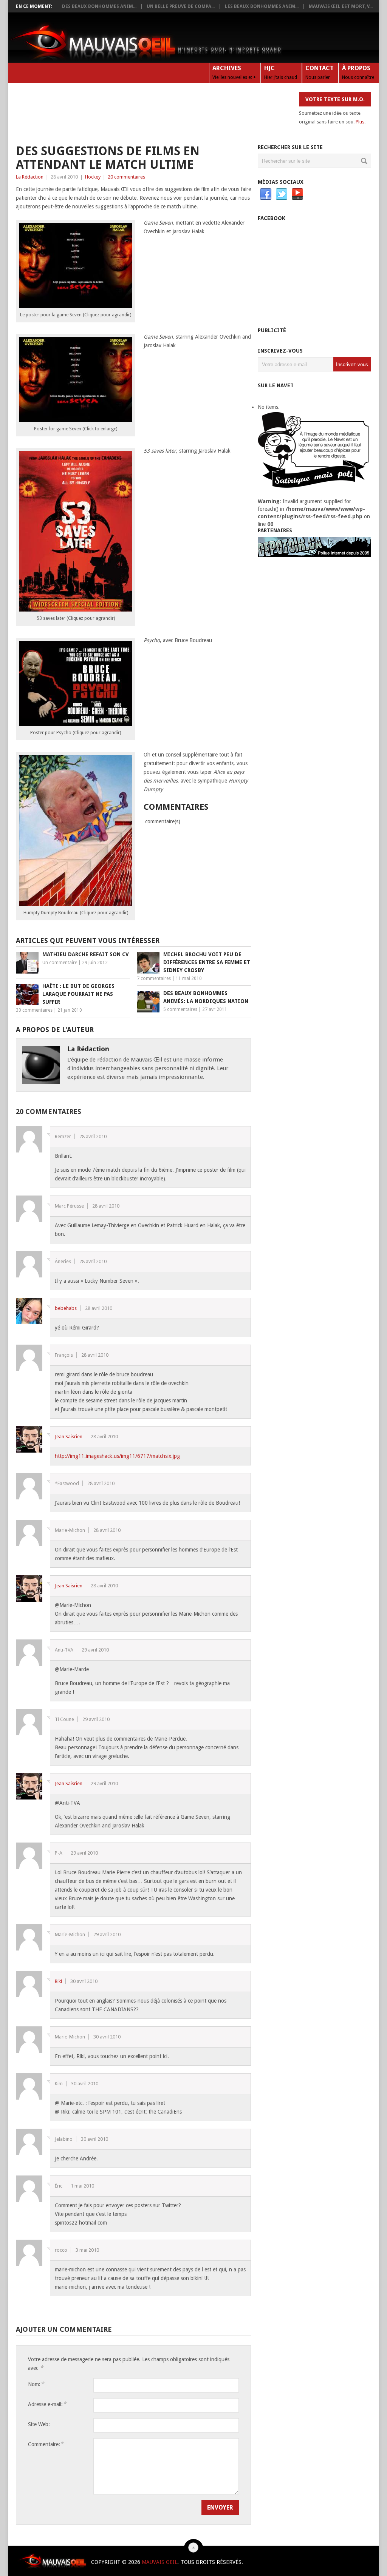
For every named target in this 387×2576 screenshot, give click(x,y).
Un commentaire (60, 963)
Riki (58, 1981)
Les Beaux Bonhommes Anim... (262, 6)
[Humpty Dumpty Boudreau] (76, 904)
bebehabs (66, 1308)
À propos (358, 72)
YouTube (297, 194)
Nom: (36, 2384)
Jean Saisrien (69, 1437)
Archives (234, 72)
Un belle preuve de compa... (181, 6)
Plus (360, 122)
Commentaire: (46, 2444)
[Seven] (76, 306)
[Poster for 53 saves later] (76, 610)
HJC (281, 72)
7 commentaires (154, 978)
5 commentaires (180, 1009)
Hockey (93, 177)
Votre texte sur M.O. (335, 99)
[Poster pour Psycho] (76, 724)
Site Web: (39, 2424)
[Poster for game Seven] (76, 420)
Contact (320, 72)
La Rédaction (30, 177)
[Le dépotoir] (314, 555)
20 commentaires (126, 177)
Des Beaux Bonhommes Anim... (99, 6)
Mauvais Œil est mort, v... (341, 6)
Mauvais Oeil (159, 2562)
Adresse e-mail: (47, 2404)
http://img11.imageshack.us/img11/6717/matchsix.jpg (117, 1456)
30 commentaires (34, 1010)
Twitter (282, 194)
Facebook (266, 194)
